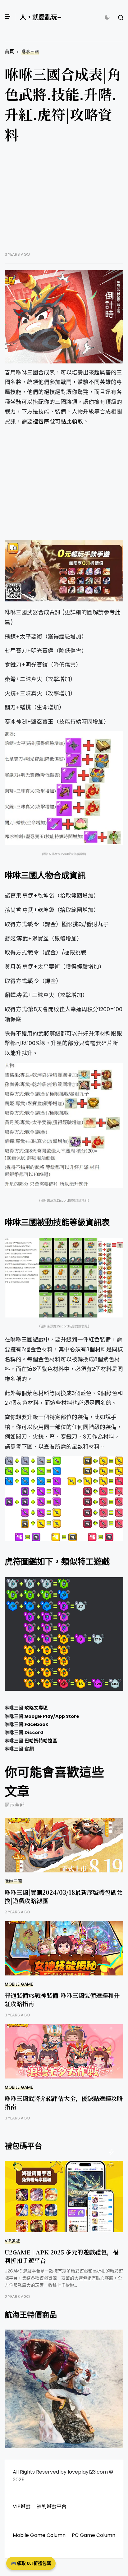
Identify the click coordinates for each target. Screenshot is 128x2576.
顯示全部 (15, 1805)
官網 (29, 1749)
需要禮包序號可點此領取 (52, 421)
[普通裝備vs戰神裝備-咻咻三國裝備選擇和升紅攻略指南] (64, 1948)
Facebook (36, 1724)
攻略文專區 (36, 1708)
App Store (67, 1716)
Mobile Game (19, 1984)
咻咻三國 (30, 52)
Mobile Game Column (39, 2535)
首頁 (9, 51)
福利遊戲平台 (52, 2506)
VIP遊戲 (12, 2241)
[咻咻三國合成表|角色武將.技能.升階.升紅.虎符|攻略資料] (64, 317)
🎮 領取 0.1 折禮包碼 (31, 2563)
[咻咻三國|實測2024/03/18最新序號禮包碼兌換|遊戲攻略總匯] (64, 1845)
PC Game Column (94, 2535)
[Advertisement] (64, 202)
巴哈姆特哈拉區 (41, 1741)
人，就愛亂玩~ (41, 17)
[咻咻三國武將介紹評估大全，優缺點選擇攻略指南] (64, 2051)
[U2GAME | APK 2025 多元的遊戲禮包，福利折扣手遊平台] (64, 2196)
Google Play (39, 1716)
